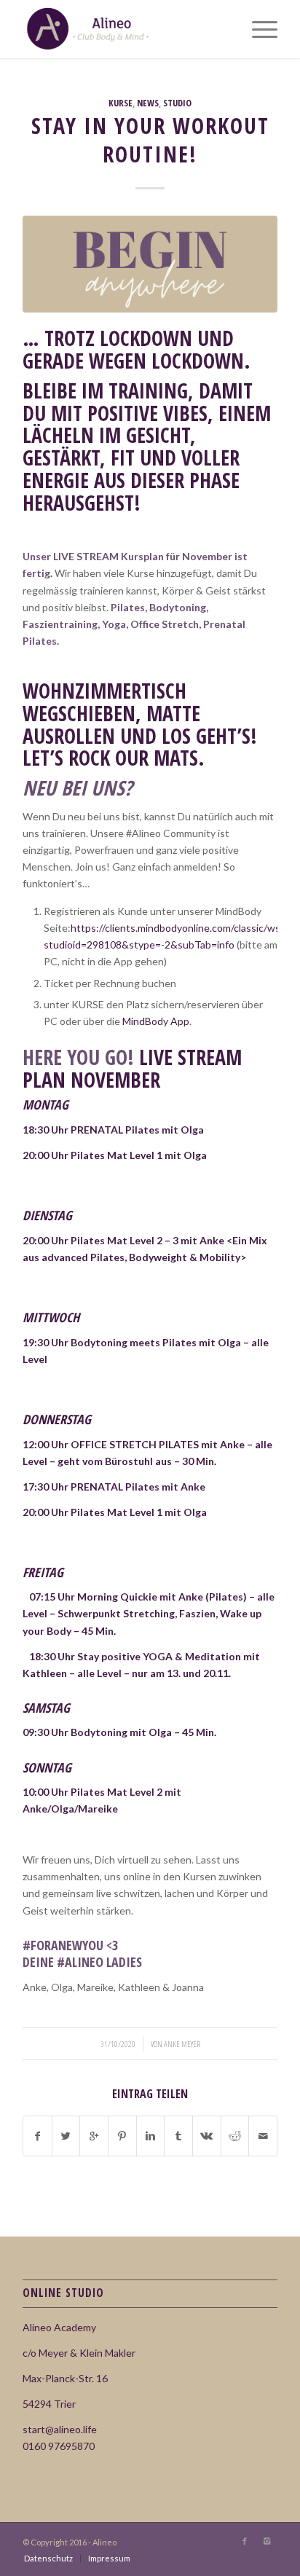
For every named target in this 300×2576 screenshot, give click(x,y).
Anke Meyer (182, 2044)
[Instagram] (267, 2541)
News (148, 103)
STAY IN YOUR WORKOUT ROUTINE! (150, 140)
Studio (177, 103)
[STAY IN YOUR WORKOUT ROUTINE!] (150, 264)
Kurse (121, 103)
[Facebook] (245, 2541)
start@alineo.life (60, 2429)
